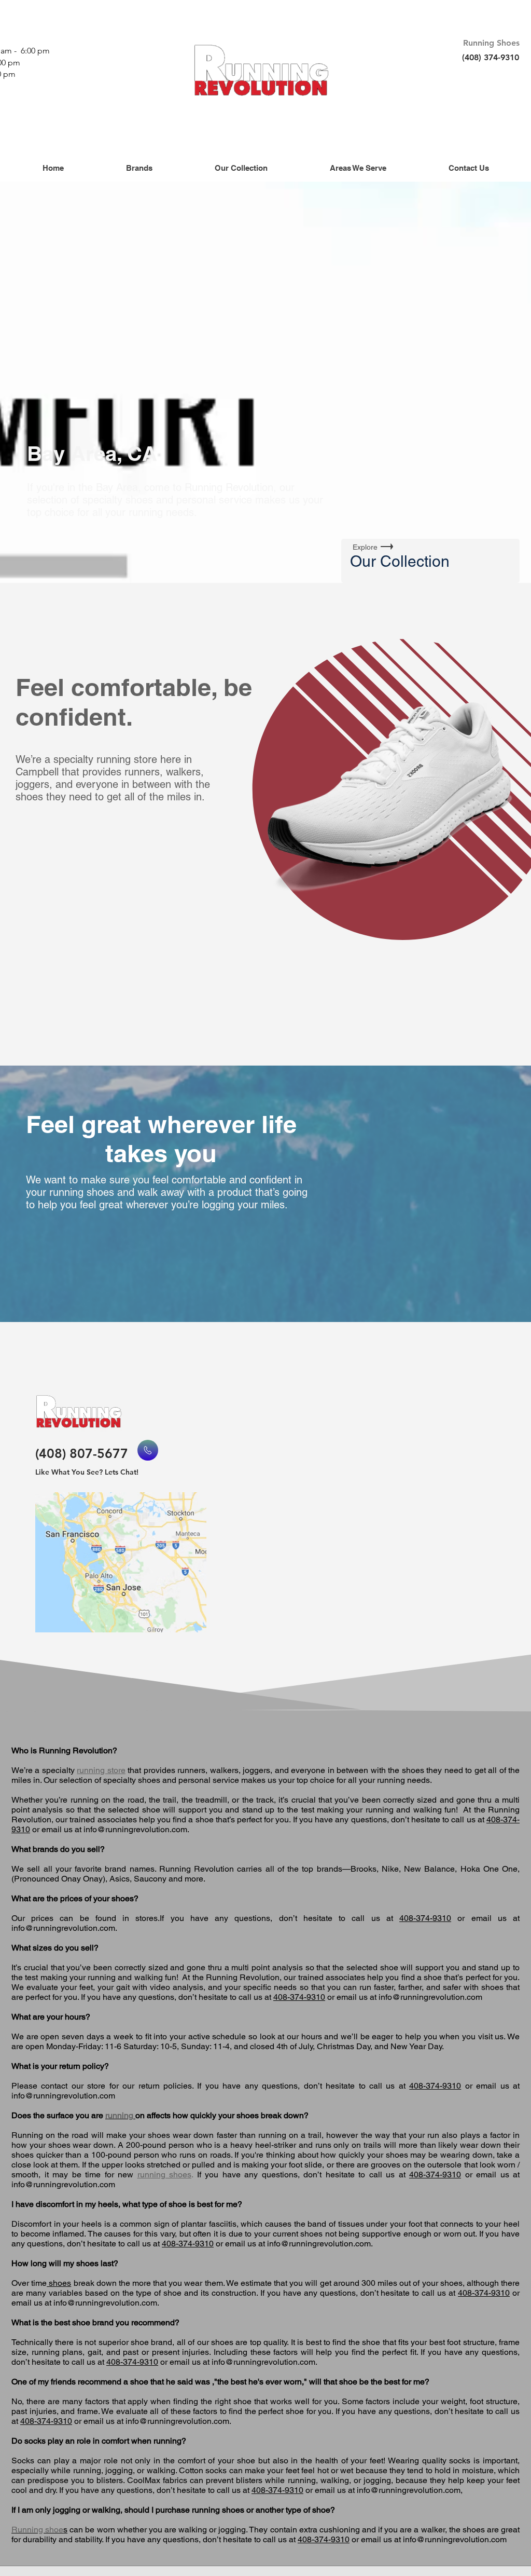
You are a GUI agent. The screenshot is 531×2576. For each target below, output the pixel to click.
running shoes (165, 2175)
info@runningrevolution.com (135, 1829)
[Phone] (148, 1450)
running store (101, 1770)
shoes (59, 2283)
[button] (139, 168)
